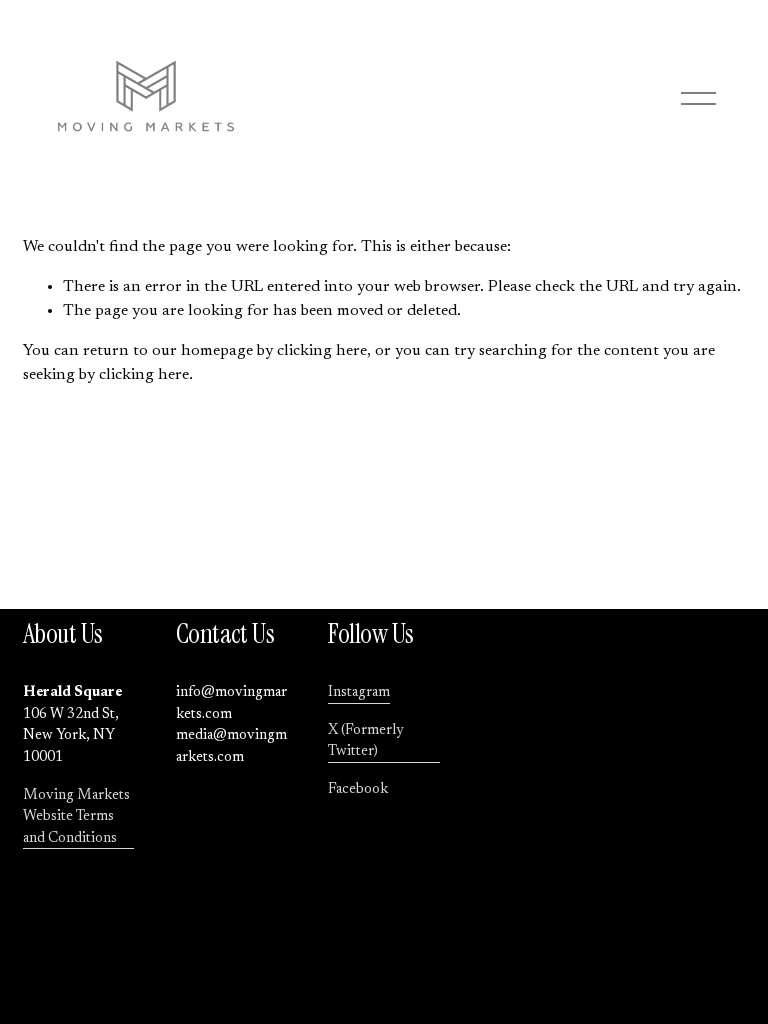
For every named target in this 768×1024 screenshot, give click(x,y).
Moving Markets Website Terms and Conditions (76, 817)
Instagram (359, 692)
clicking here (322, 351)
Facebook (358, 789)
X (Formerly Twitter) (366, 741)
